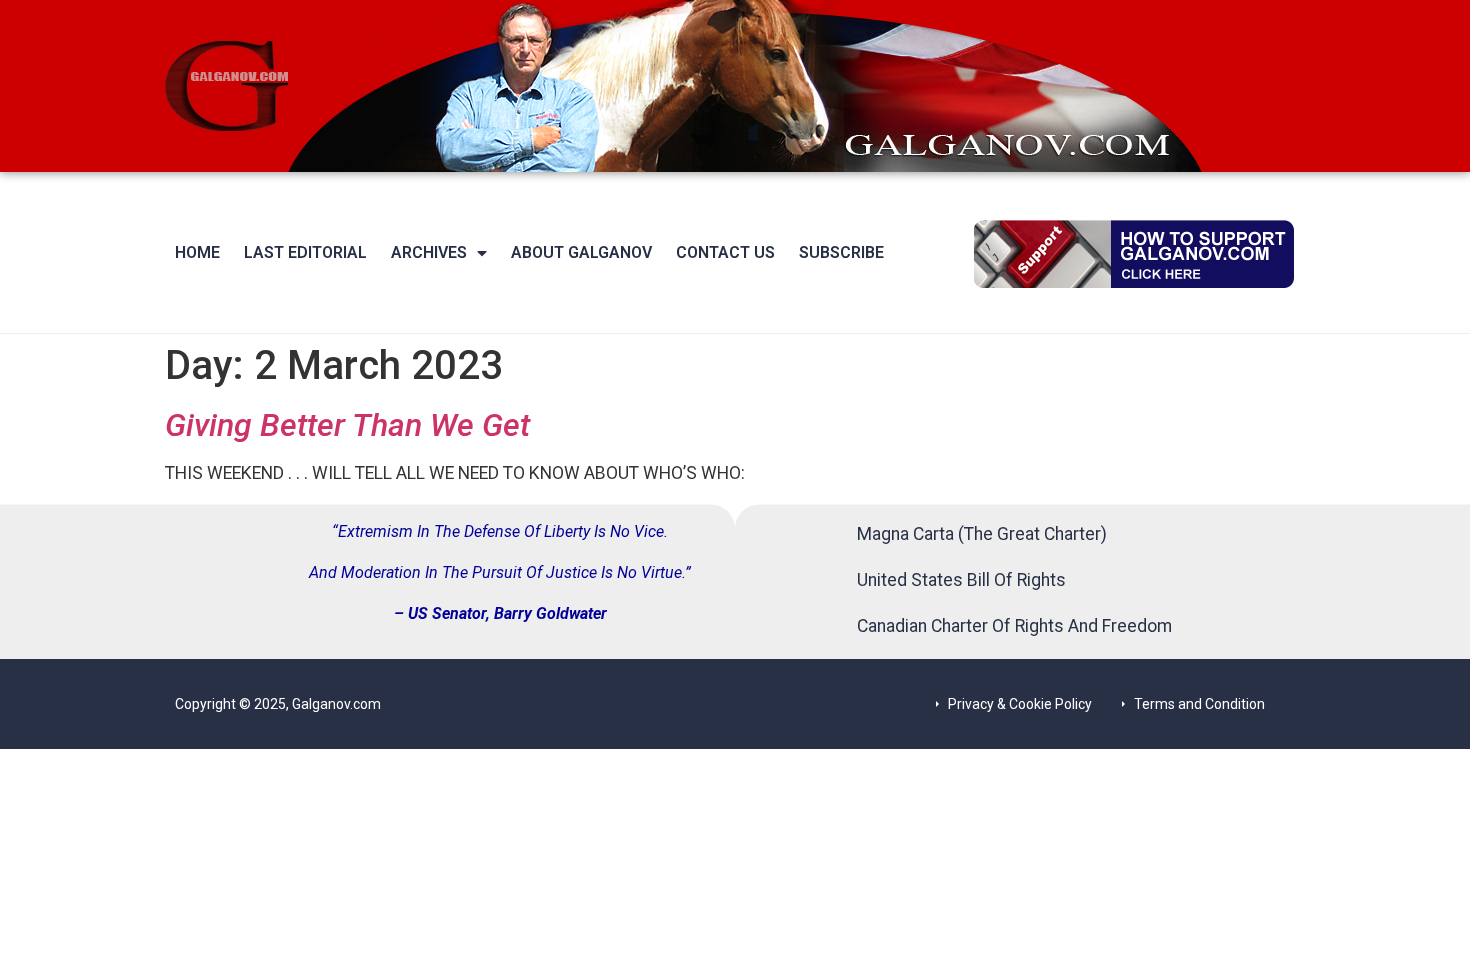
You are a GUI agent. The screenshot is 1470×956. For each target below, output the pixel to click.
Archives (429, 252)
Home (197, 252)
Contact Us (725, 252)
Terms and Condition (1199, 704)
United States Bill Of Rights (961, 580)
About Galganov (581, 252)
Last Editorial (305, 252)
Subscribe (841, 252)
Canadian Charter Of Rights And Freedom (1014, 626)
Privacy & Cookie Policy (1020, 704)
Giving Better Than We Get (347, 425)
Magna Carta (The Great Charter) (982, 534)
